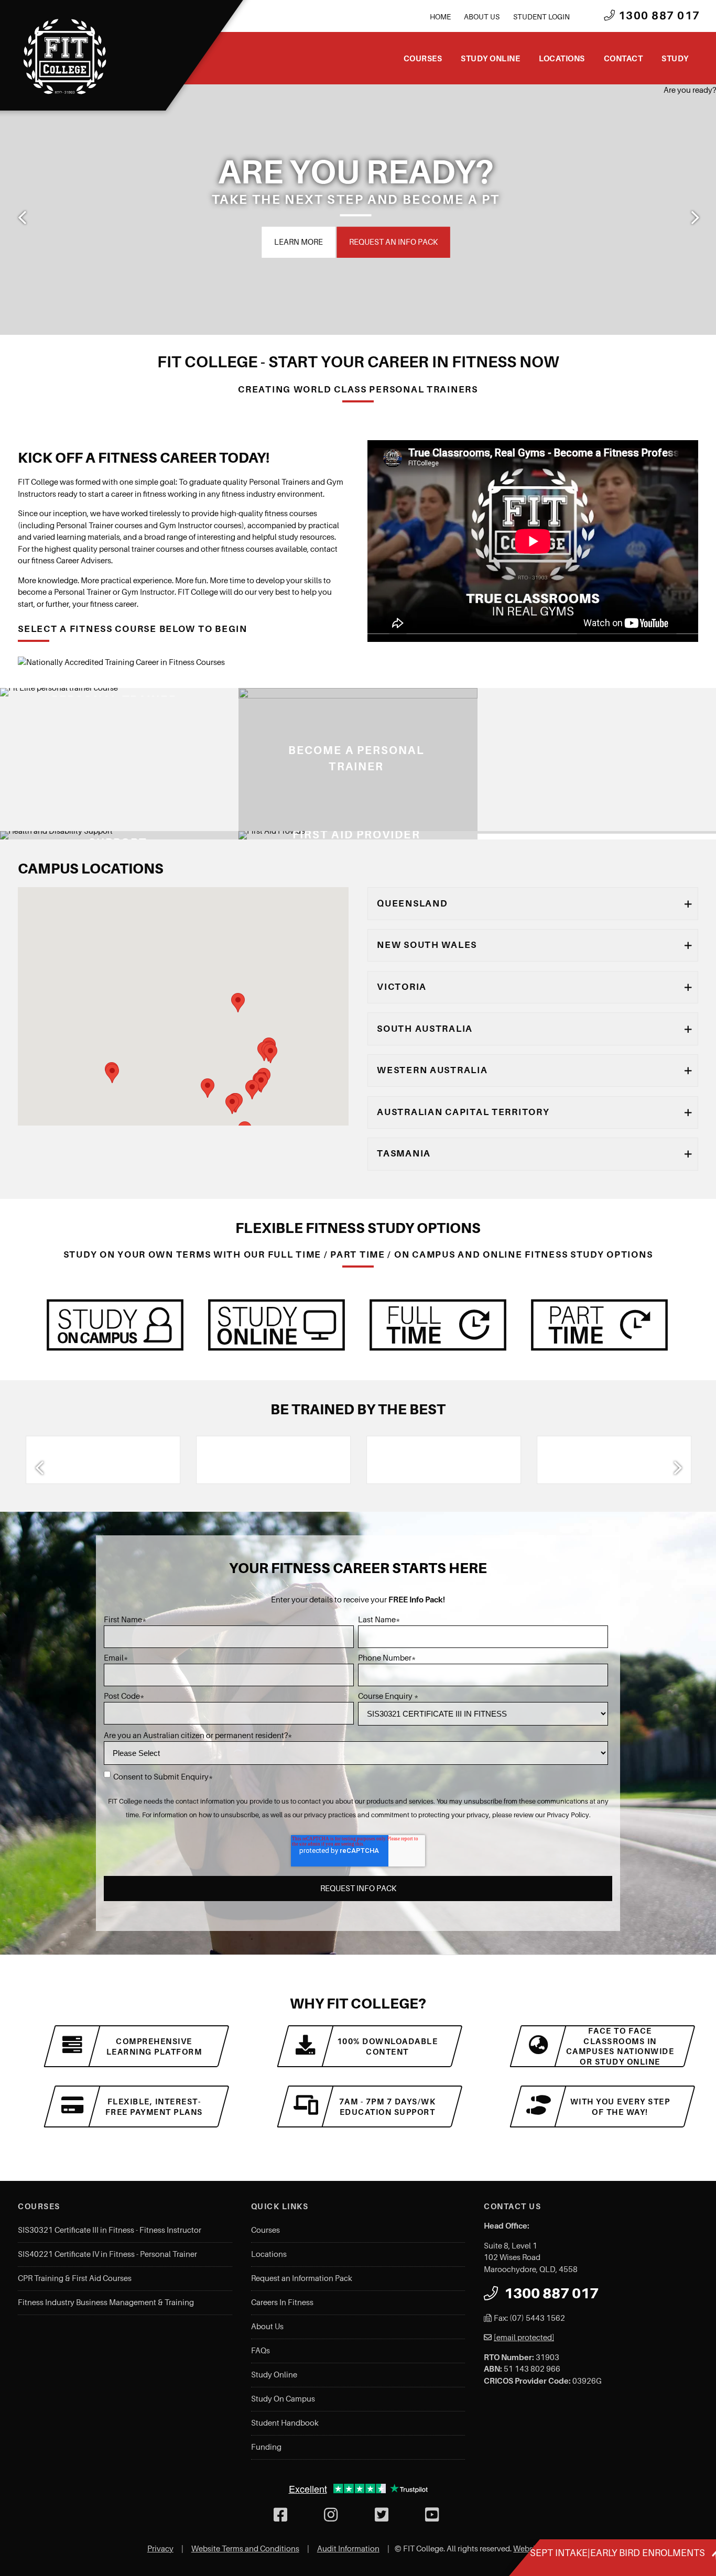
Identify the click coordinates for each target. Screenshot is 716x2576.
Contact (623, 58)
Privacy (160, 2549)
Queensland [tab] (412, 903)
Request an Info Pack (393, 242)
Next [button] (694, 217)
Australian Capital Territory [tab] (463, 1112)
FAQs (261, 2351)
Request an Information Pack (302, 2278)
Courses (423, 58)
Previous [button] (22, 217)
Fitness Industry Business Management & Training (106, 2302)
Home (440, 17)
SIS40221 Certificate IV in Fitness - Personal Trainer (107, 2254)
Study (675, 58)
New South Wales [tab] (427, 945)
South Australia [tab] (425, 1029)
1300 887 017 (658, 16)
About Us (482, 17)
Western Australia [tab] (432, 1070)
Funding (266, 2447)
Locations (562, 58)
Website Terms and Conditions (245, 2549)
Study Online (490, 58)
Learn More (299, 242)
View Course (262, 823)
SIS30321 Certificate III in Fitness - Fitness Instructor (110, 2230)
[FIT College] (65, 57)
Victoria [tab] (402, 987)
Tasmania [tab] (404, 1153)
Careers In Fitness (282, 2302)
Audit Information (348, 2549)
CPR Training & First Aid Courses (75, 2278)
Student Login (541, 17)
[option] (358, 210)
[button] (208, 1088)
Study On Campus (283, 2399)
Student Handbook (285, 2423)
